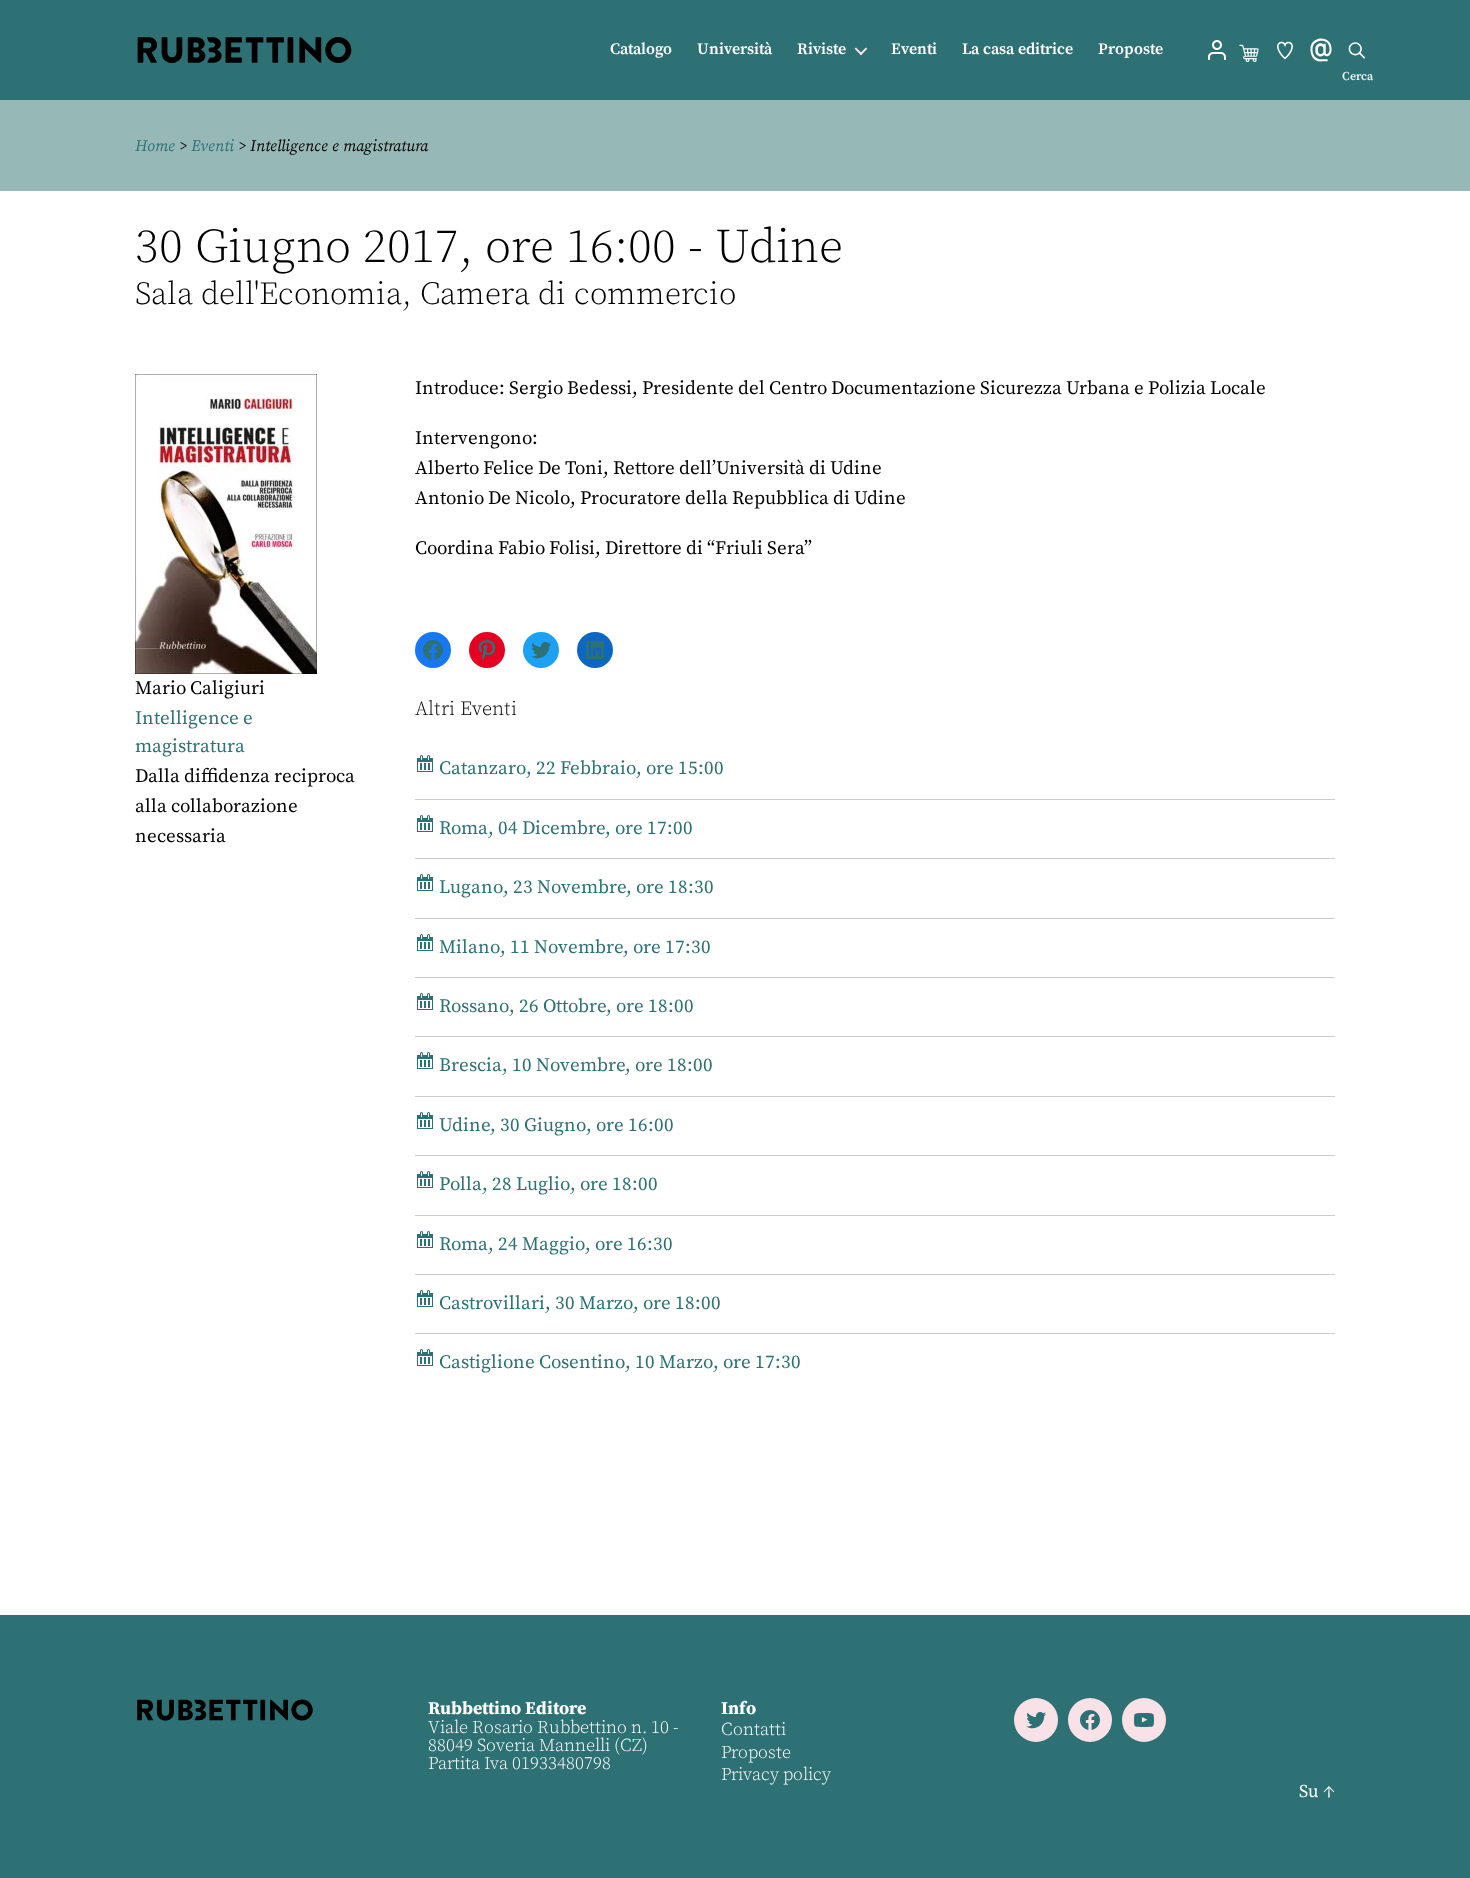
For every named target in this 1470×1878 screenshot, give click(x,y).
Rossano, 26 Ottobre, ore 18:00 (564, 1006)
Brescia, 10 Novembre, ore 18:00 (574, 1065)
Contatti (753, 1729)
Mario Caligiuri (200, 688)
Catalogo (641, 49)
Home (155, 146)
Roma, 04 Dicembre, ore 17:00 (564, 828)
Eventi (914, 49)
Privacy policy (776, 1774)
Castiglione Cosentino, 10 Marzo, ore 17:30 (618, 1362)
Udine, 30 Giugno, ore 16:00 (554, 1125)
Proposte (1130, 49)
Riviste (821, 49)
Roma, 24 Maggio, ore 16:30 (554, 1244)
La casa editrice (1017, 49)
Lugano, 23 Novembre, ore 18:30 (574, 887)
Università (734, 49)
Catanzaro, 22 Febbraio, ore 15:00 (579, 768)
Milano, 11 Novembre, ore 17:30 (573, 947)
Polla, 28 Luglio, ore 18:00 (546, 1184)
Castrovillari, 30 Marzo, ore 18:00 (578, 1303)
